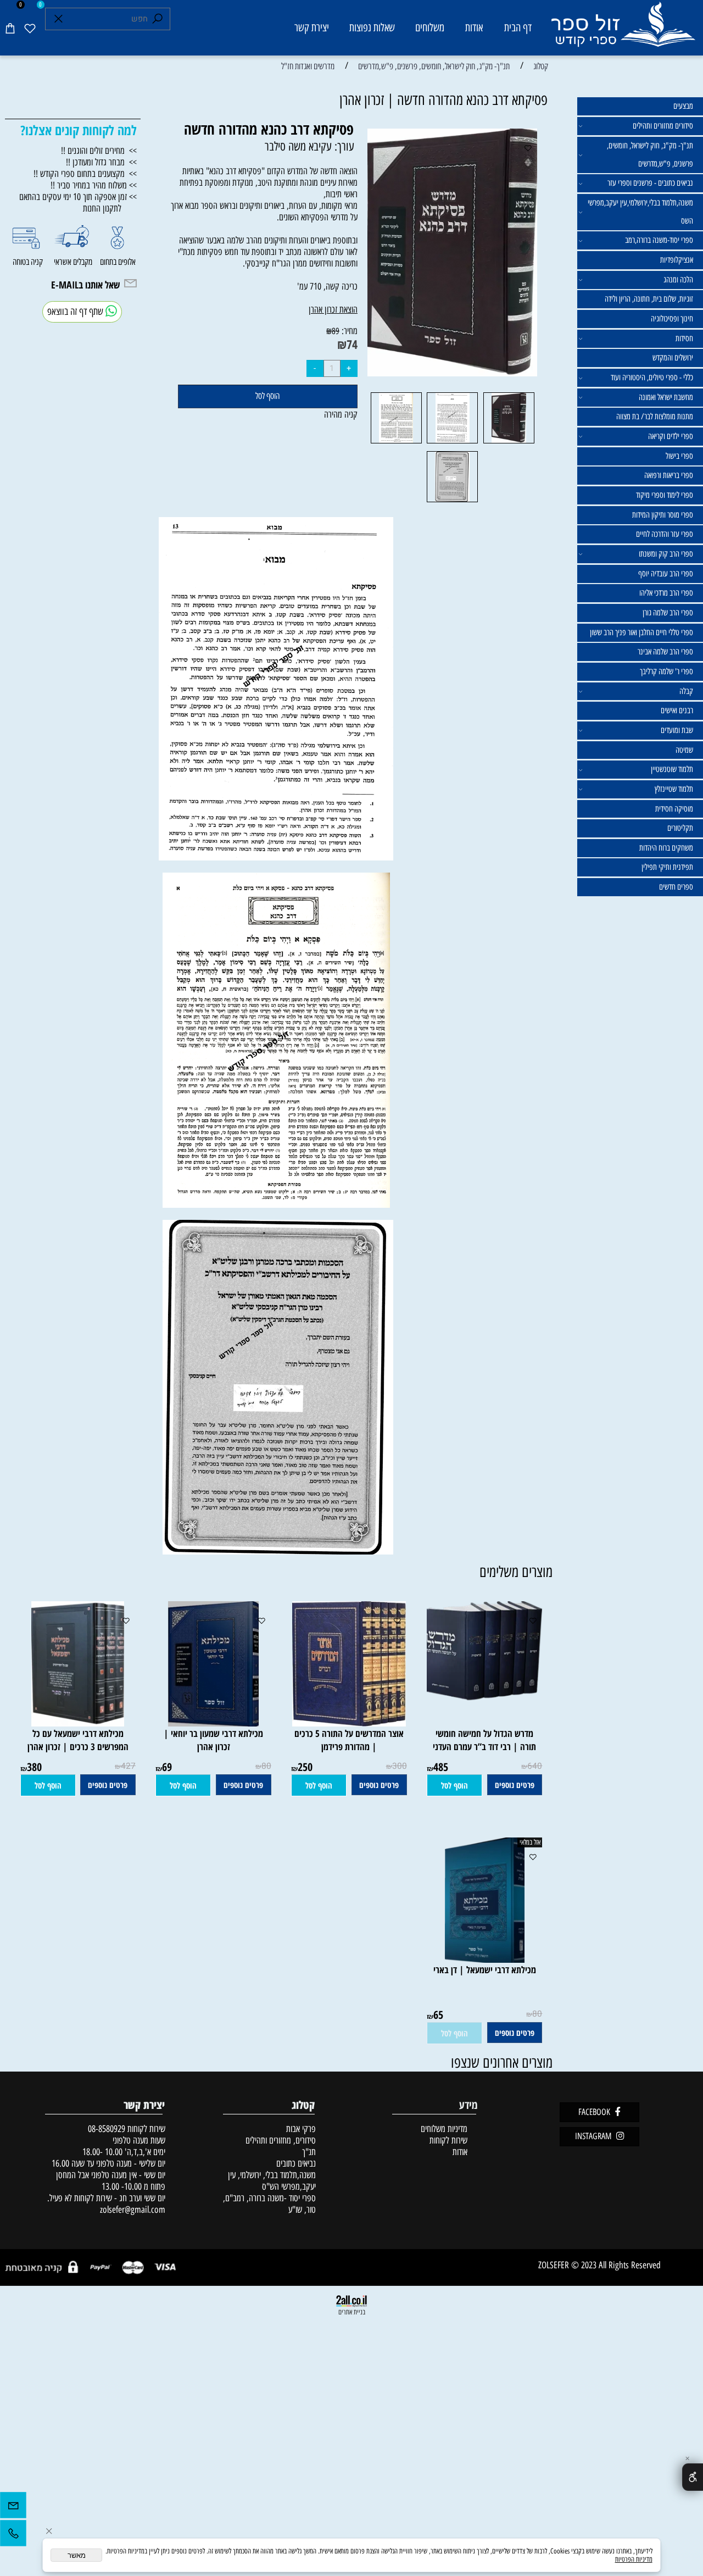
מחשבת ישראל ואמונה (666, 397)
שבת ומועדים (677, 730)
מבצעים (683, 106)
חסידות (684, 338)
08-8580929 (107, 2128)
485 (441, 1767)
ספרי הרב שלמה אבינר (665, 652)
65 (438, 2015)
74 (352, 344)
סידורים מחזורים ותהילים (663, 126)
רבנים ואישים (677, 710)
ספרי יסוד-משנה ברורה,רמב (659, 240)
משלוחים (430, 27)
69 (167, 1767)
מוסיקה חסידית (674, 809)
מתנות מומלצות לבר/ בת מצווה (655, 417)
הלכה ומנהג (678, 280)
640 (535, 1766)
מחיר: (348, 331)
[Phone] (13, 2536)
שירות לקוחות (448, 2140)
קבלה (686, 691)
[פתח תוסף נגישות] (693, 2477)
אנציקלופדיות (677, 260)
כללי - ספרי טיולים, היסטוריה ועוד (652, 377)
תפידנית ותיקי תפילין (667, 867)
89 (336, 331)
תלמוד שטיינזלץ (674, 789)
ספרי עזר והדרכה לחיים (665, 534)
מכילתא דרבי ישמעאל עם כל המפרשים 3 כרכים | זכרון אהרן (78, 1740)
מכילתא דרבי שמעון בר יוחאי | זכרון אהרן (213, 1740)
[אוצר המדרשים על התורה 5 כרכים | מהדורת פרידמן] (349, 1723)
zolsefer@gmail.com (132, 2209)
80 (266, 1766)
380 (34, 1767)
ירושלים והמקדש (673, 358)
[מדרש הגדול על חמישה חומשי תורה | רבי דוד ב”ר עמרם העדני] (480, 1698)
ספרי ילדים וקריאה (671, 436)
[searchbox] (108, 19)
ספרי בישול (679, 456)
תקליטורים (680, 828)
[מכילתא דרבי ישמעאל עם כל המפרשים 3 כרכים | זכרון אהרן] (78, 1723)
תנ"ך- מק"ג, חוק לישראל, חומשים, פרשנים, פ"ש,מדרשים (650, 155)
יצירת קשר (312, 27)
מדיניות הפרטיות (634, 2559)
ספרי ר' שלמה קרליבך (666, 671)
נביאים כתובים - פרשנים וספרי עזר (650, 183)
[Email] (13, 2508)
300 (400, 1766)
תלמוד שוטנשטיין (672, 769)
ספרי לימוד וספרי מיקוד (665, 495)
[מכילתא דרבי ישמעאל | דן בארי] (484, 1959)
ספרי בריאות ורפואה (669, 475)
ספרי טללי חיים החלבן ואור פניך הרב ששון (641, 632)
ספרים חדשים (676, 887)
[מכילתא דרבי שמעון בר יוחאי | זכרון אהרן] (213, 1723)
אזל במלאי (530, 1842)
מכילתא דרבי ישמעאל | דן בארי (485, 1969)
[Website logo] (623, 30)
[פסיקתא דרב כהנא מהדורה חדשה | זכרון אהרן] (509, 443)
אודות (474, 27)
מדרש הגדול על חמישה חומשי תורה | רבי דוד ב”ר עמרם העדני (484, 1740)
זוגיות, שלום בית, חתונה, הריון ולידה (649, 299)
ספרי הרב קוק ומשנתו (666, 554)
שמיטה (684, 750)
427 (128, 1766)
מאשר (77, 2555)
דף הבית (518, 27)
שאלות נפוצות (372, 27)
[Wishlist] (30, 28)
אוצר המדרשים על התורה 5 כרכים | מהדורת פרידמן (349, 1740)
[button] (454, 1785)
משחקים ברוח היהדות (666, 848)
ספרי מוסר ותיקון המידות (663, 515)
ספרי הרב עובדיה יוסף (666, 574)
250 (305, 1767)
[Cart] (10, 28)
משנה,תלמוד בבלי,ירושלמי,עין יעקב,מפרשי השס (640, 212)
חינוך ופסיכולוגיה (672, 319)
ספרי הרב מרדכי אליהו (666, 593)
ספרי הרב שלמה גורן (668, 613)
